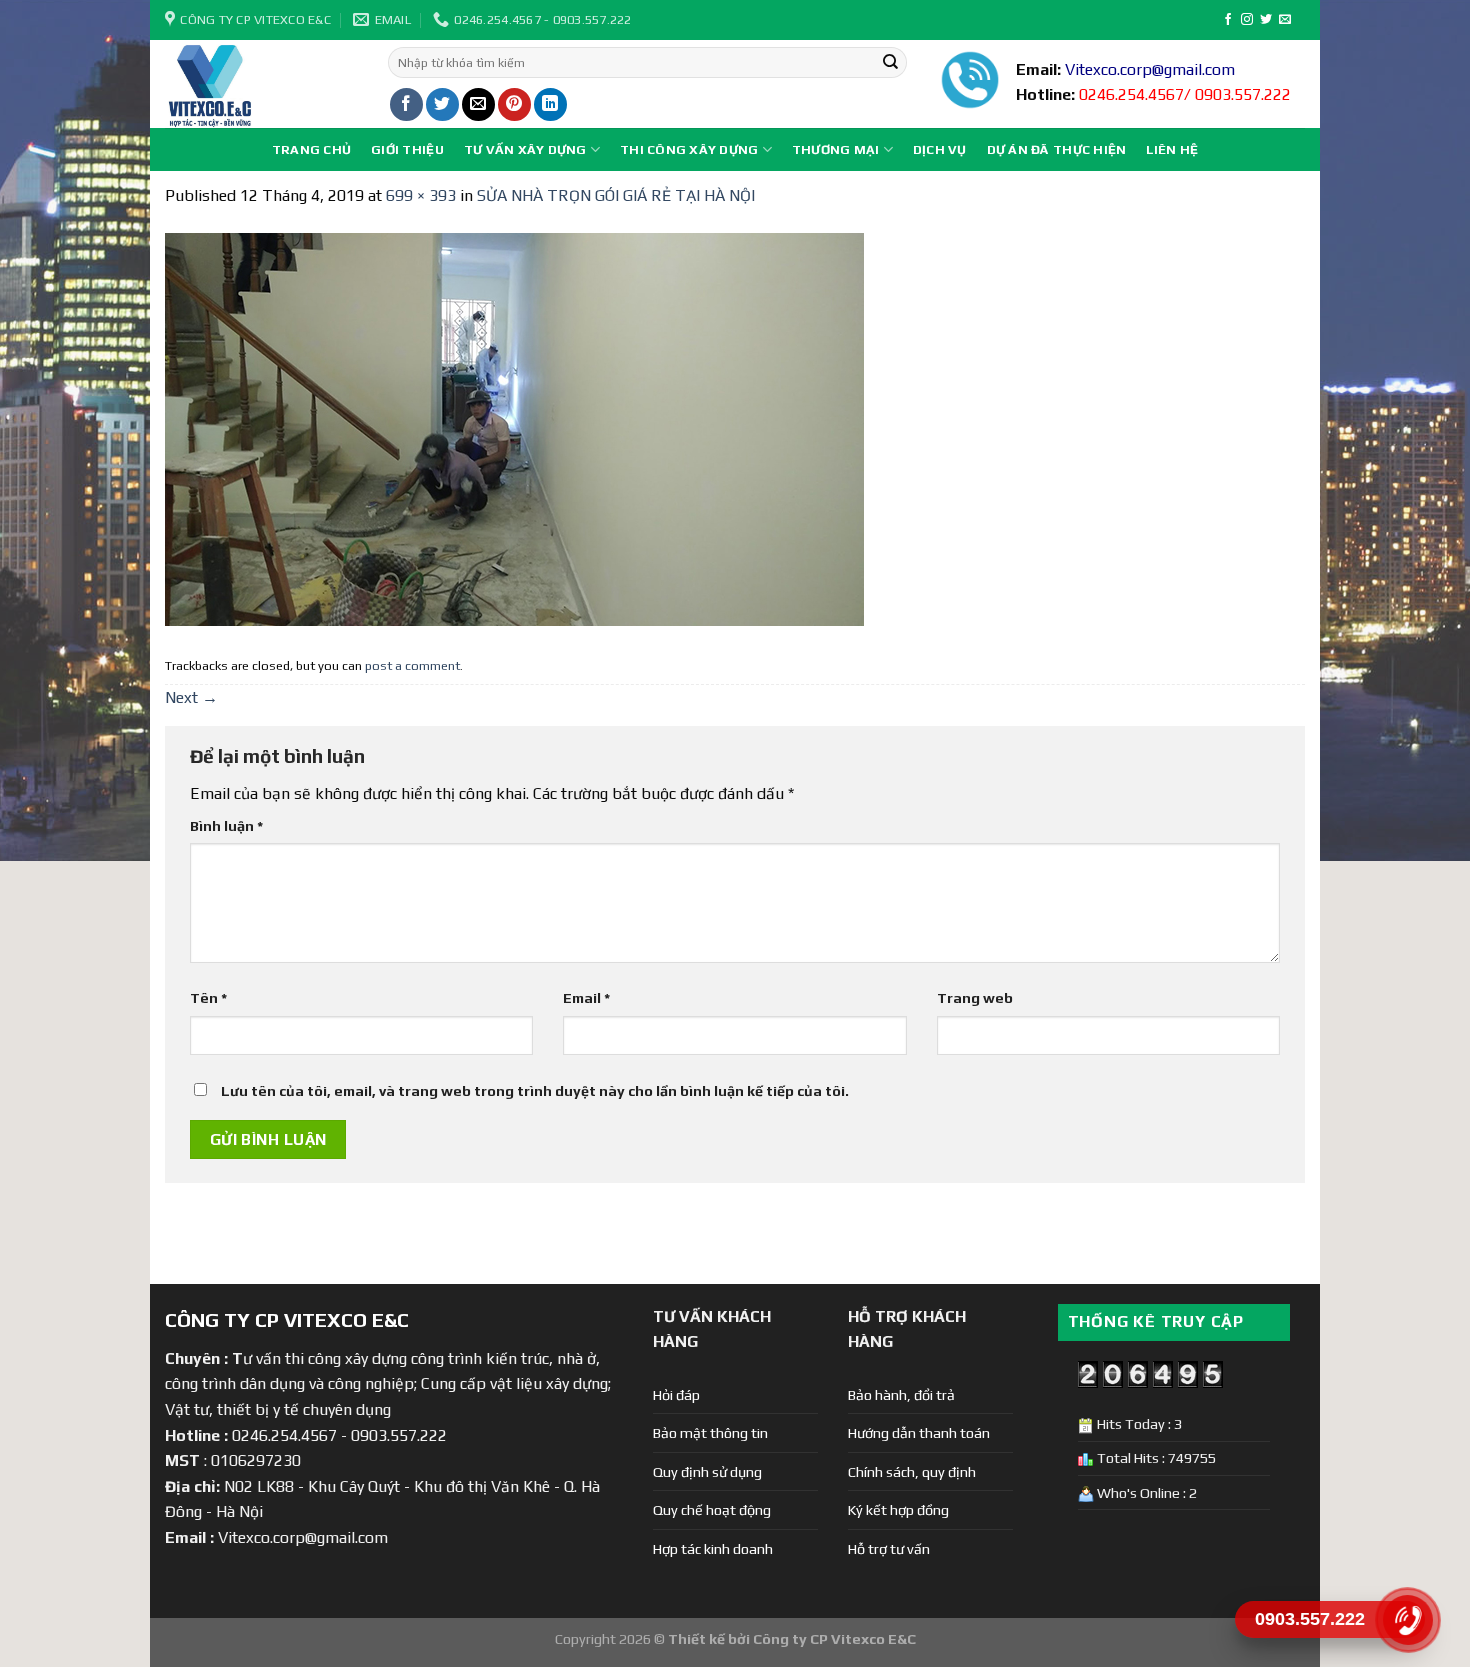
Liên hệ (1172, 149)
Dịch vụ (940, 149)
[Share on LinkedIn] (550, 104)
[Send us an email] (1285, 20)
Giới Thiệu (407, 149)
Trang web (975, 998)
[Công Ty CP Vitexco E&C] (261, 84)
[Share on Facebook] (406, 104)
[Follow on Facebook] (1228, 20)
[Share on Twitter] (442, 104)
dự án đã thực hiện (1057, 149)
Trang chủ (311, 149)
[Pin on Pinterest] (514, 104)
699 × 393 (421, 195)
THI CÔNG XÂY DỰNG (689, 149)
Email (586, 998)
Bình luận (226, 826)
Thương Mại (836, 149)
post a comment (412, 665)
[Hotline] (1407, 1620)
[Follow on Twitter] (1266, 20)
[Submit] (890, 63)
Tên (208, 998)
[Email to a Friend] (478, 104)
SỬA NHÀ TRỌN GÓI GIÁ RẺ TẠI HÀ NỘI (616, 195)
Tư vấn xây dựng (525, 149)
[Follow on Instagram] (1247, 20)
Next (191, 697)
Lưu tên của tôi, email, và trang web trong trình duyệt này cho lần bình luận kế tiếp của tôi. (535, 1091)
